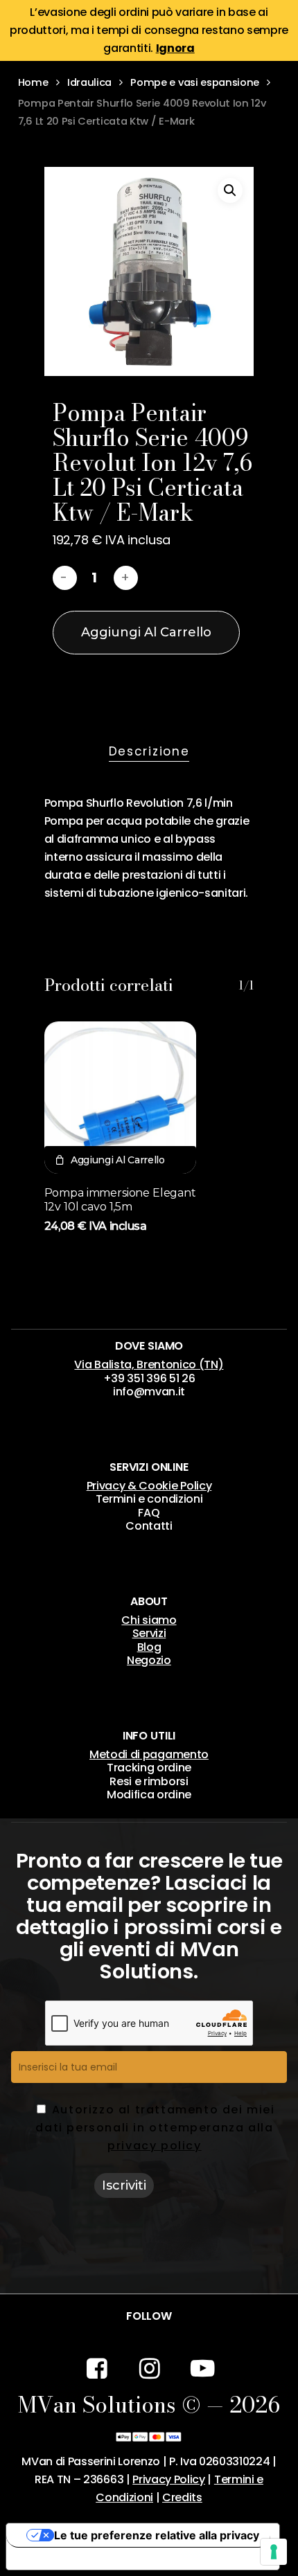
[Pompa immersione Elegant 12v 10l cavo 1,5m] (121, 1098)
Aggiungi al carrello (146, 632)
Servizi (149, 1633)
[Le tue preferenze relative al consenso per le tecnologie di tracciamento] (274, 2552)
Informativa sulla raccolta (82, 2559)
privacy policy (154, 2146)
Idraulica (89, 82)
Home (33, 82)
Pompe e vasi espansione (195, 82)
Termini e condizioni (149, 1499)
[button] (230, 190)
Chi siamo (149, 1620)
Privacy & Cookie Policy (149, 1486)
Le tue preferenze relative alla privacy (157, 2535)
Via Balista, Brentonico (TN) (149, 1365)
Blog (149, 1647)
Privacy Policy (169, 2479)
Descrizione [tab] (149, 751)
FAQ (149, 1513)
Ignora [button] (175, 48)
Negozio (149, 1660)
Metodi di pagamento (149, 1754)
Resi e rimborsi (149, 1781)
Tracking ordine (149, 1768)
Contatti (149, 1526)
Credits (182, 2497)
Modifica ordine (149, 1795)
